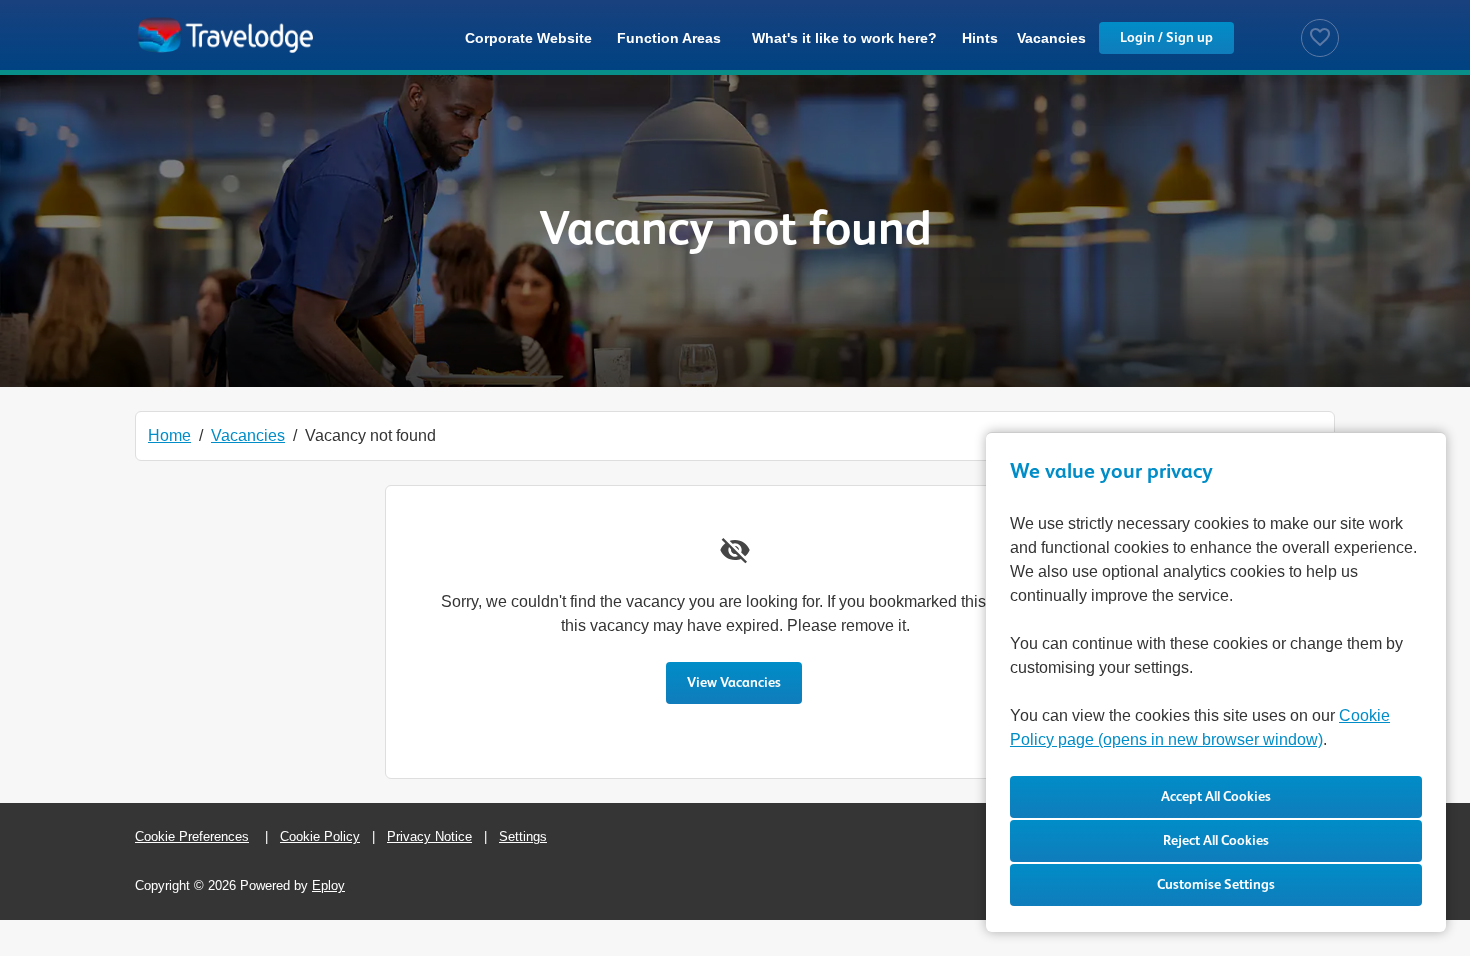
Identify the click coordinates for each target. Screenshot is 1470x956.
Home (169, 435)
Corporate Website (528, 38)
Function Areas (669, 38)
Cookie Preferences (192, 836)
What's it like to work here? (844, 38)
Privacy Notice (429, 836)
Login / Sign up (1166, 38)
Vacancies (1051, 38)
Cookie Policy (320, 836)
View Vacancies (734, 683)
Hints (980, 38)
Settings (523, 836)
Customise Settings (1216, 885)
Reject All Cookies (1216, 841)
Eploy (328, 885)
